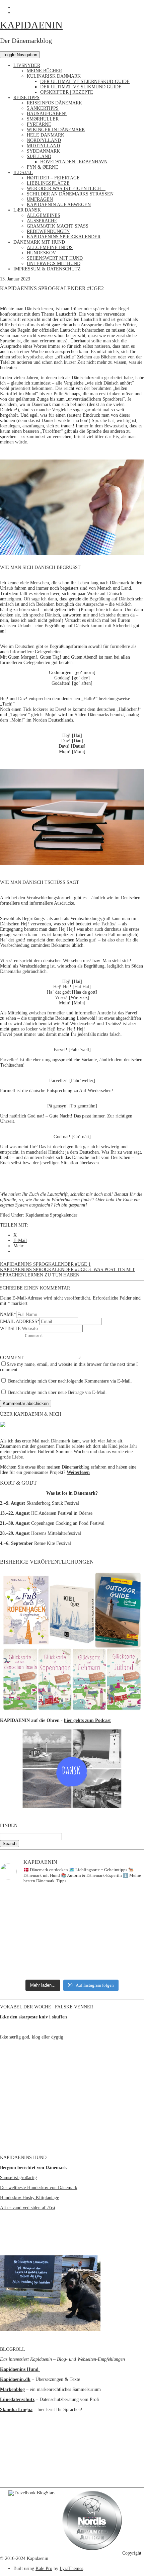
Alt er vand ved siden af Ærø (27, 2208)
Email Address (20, 1321)
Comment (12, 1358)
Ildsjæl (23, 173)
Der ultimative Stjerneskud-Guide (85, 81)
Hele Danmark (46, 135)
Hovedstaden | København (74, 162)
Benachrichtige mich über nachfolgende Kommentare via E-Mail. (70, 1381)
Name (8, 1314)
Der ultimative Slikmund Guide (81, 87)
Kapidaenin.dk (15, 2379)
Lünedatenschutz (17, 2399)
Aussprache (42, 221)
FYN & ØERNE (43, 167)
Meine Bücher (44, 71)
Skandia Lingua (16, 2409)
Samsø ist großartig (18, 2178)
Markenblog (12, 2389)
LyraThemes (71, 2568)
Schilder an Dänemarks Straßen (70, 194)
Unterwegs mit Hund (54, 264)
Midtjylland (43, 146)
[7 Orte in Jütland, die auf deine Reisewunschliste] (72, 1968)
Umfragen (40, 199)
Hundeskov (41, 253)
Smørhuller (43, 119)
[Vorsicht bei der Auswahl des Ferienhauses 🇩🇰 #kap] (72, 1897)
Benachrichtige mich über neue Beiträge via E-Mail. (57, 1392)
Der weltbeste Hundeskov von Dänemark (39, 2188)
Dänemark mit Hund (39, 242)
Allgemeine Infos (50, 247)
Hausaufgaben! (47, 114)
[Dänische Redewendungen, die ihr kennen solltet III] (72, 1951)
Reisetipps (26, 98)
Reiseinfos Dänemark (54, 103)
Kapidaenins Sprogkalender (64, 237)
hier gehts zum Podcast (87, 1720)
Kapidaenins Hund (20, 2369)
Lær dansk (27, 210)
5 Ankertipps (43, 108)
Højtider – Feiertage (53, 178)
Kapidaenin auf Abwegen (59, 205)
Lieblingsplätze (48, 183)
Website (10, 1328)
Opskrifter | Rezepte (67, 92)
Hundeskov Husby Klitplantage (29, 2198)
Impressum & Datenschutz (47, 269)
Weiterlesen (78, 1472)
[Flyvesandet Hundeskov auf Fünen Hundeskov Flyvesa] (72, 1926)
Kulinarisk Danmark (54, 76)
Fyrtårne (39, 124)
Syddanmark (43, 151)
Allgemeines (44, 215)
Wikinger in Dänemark (56, 130)
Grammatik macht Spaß (58, 226)
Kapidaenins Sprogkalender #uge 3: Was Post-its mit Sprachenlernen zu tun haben (67, 1272)
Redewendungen (48, 231)
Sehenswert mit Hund (55, 258)
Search (10, 1844)
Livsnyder (27, 65)
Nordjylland (44, 140)
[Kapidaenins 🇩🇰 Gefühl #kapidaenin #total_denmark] (72, 1912)
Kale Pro (44, 2568)
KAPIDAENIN (31, 25)
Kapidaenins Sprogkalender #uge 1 (45, 1264)
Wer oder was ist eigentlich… (66, 189)
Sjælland (39, 156)
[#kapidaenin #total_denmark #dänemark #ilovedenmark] (72, 1937)
